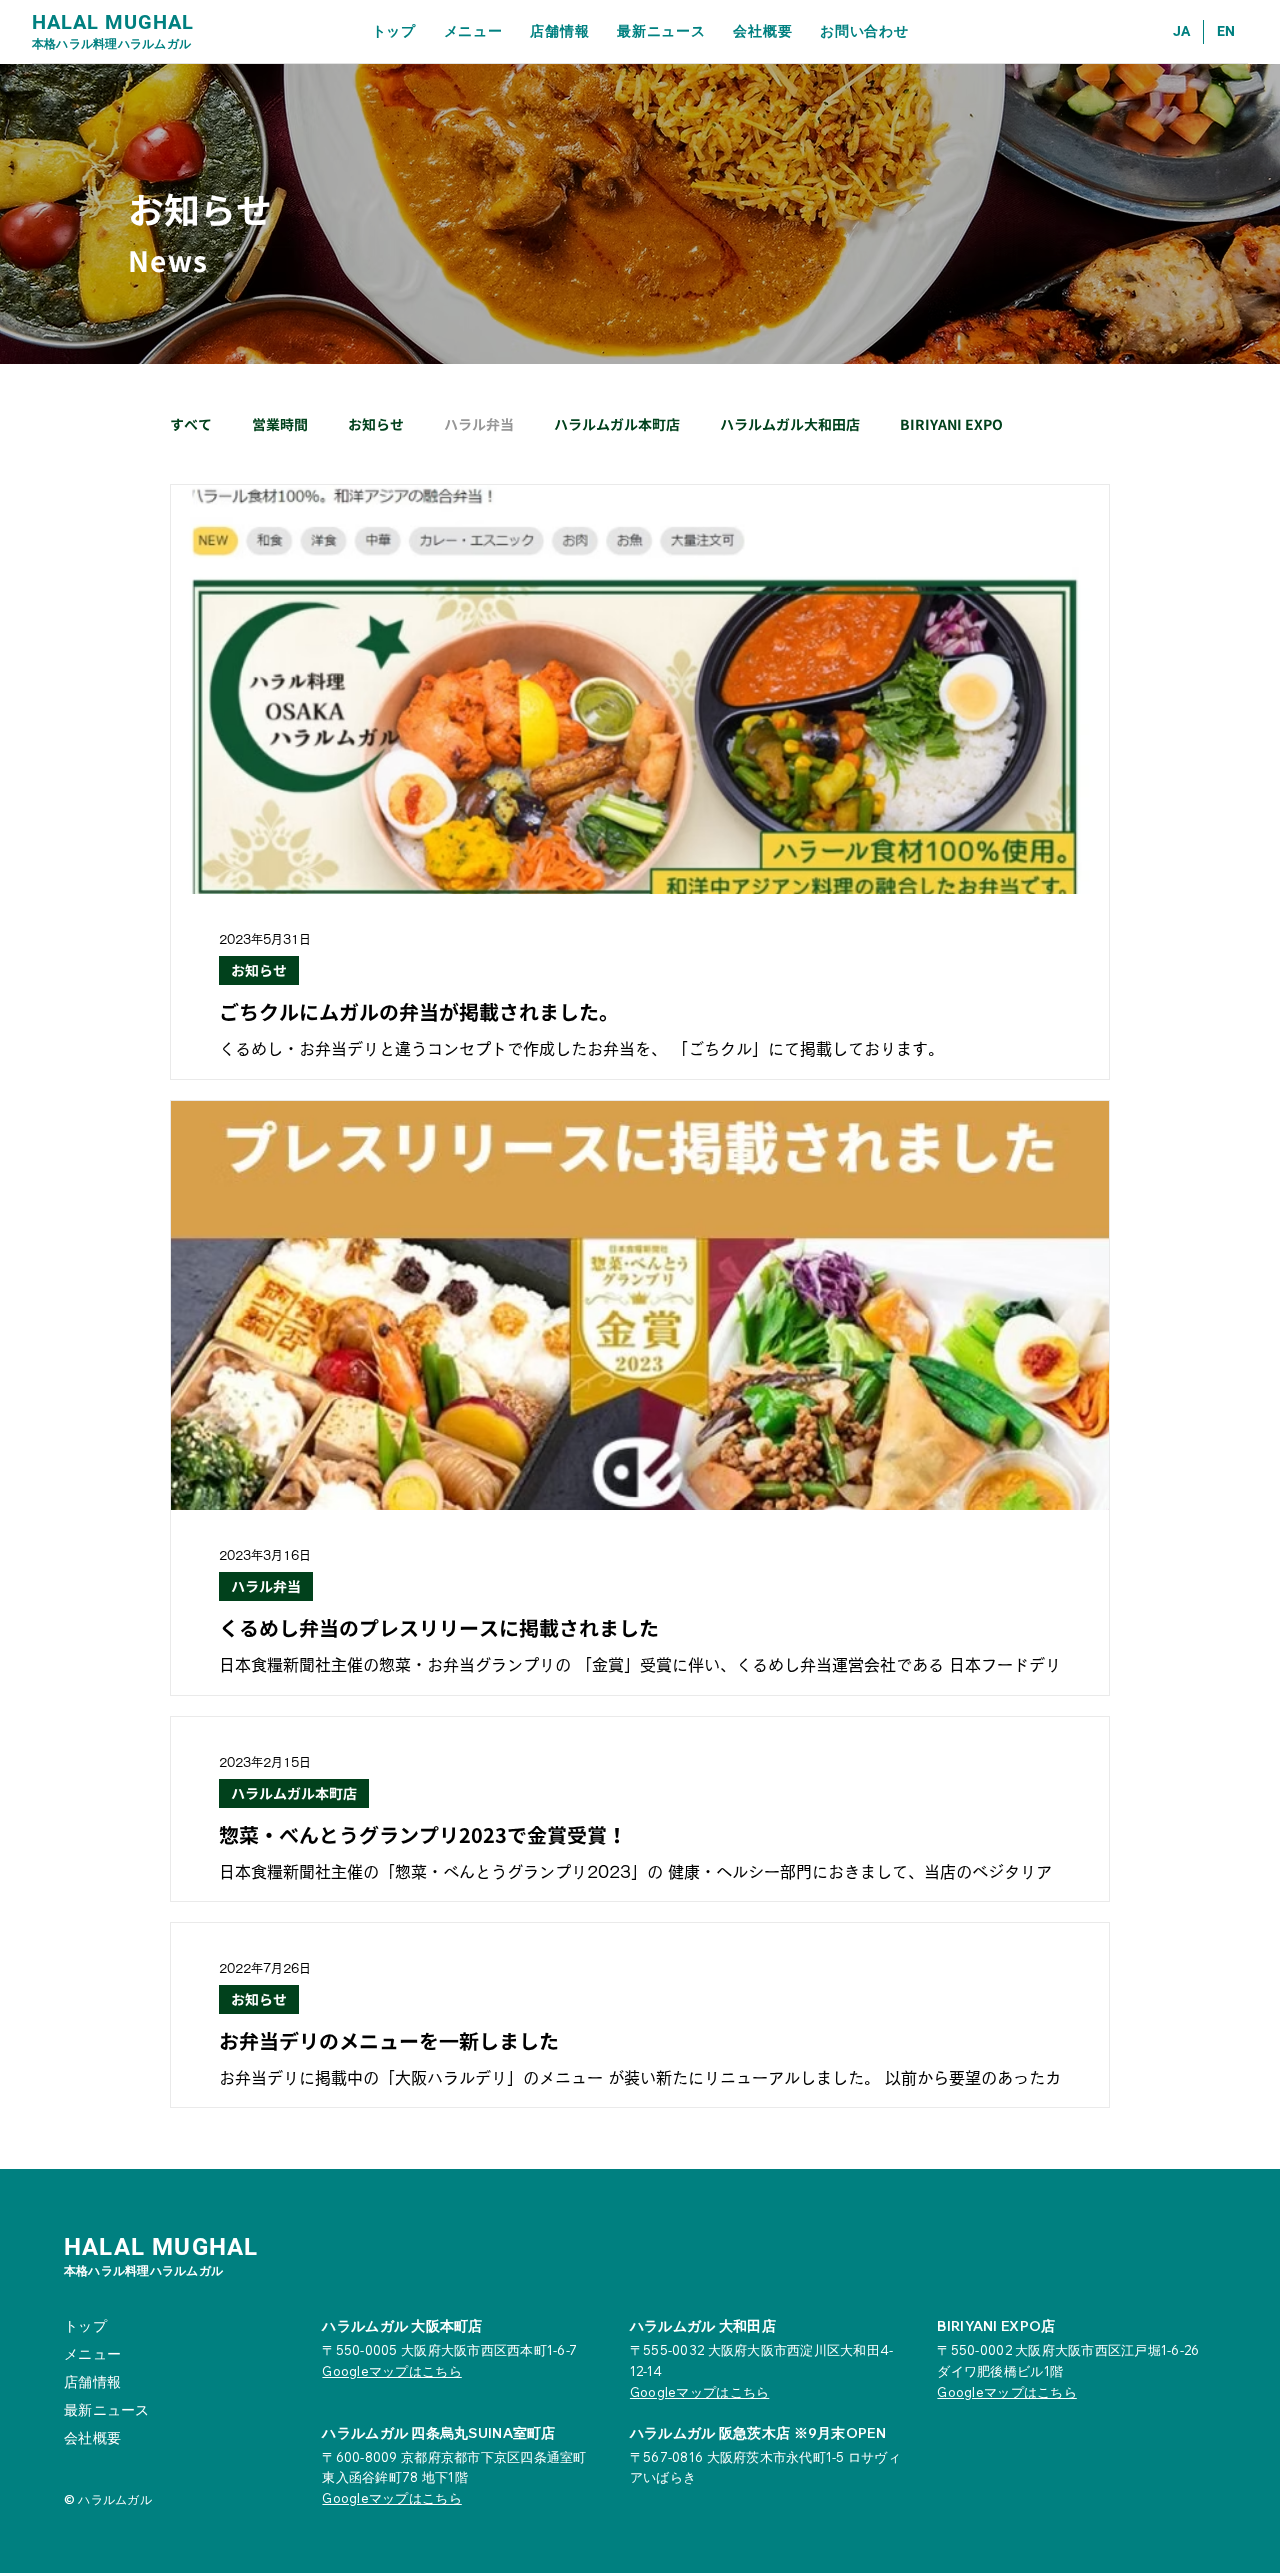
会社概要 (92, 2438)
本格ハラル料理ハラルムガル (111, 43)
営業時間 (280, 424)
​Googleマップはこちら (391, 2498)
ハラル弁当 (479, 424)
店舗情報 (92, 2382)
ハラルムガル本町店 (617, 424)
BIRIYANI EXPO (951, 424)
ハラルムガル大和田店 (790, 424)
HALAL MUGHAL (113, 22)
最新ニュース (107, 2410)
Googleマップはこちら (391, 2371)
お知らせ (376, 424)
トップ (85, 2326)
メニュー (92, 2354)
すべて (191, 424)
